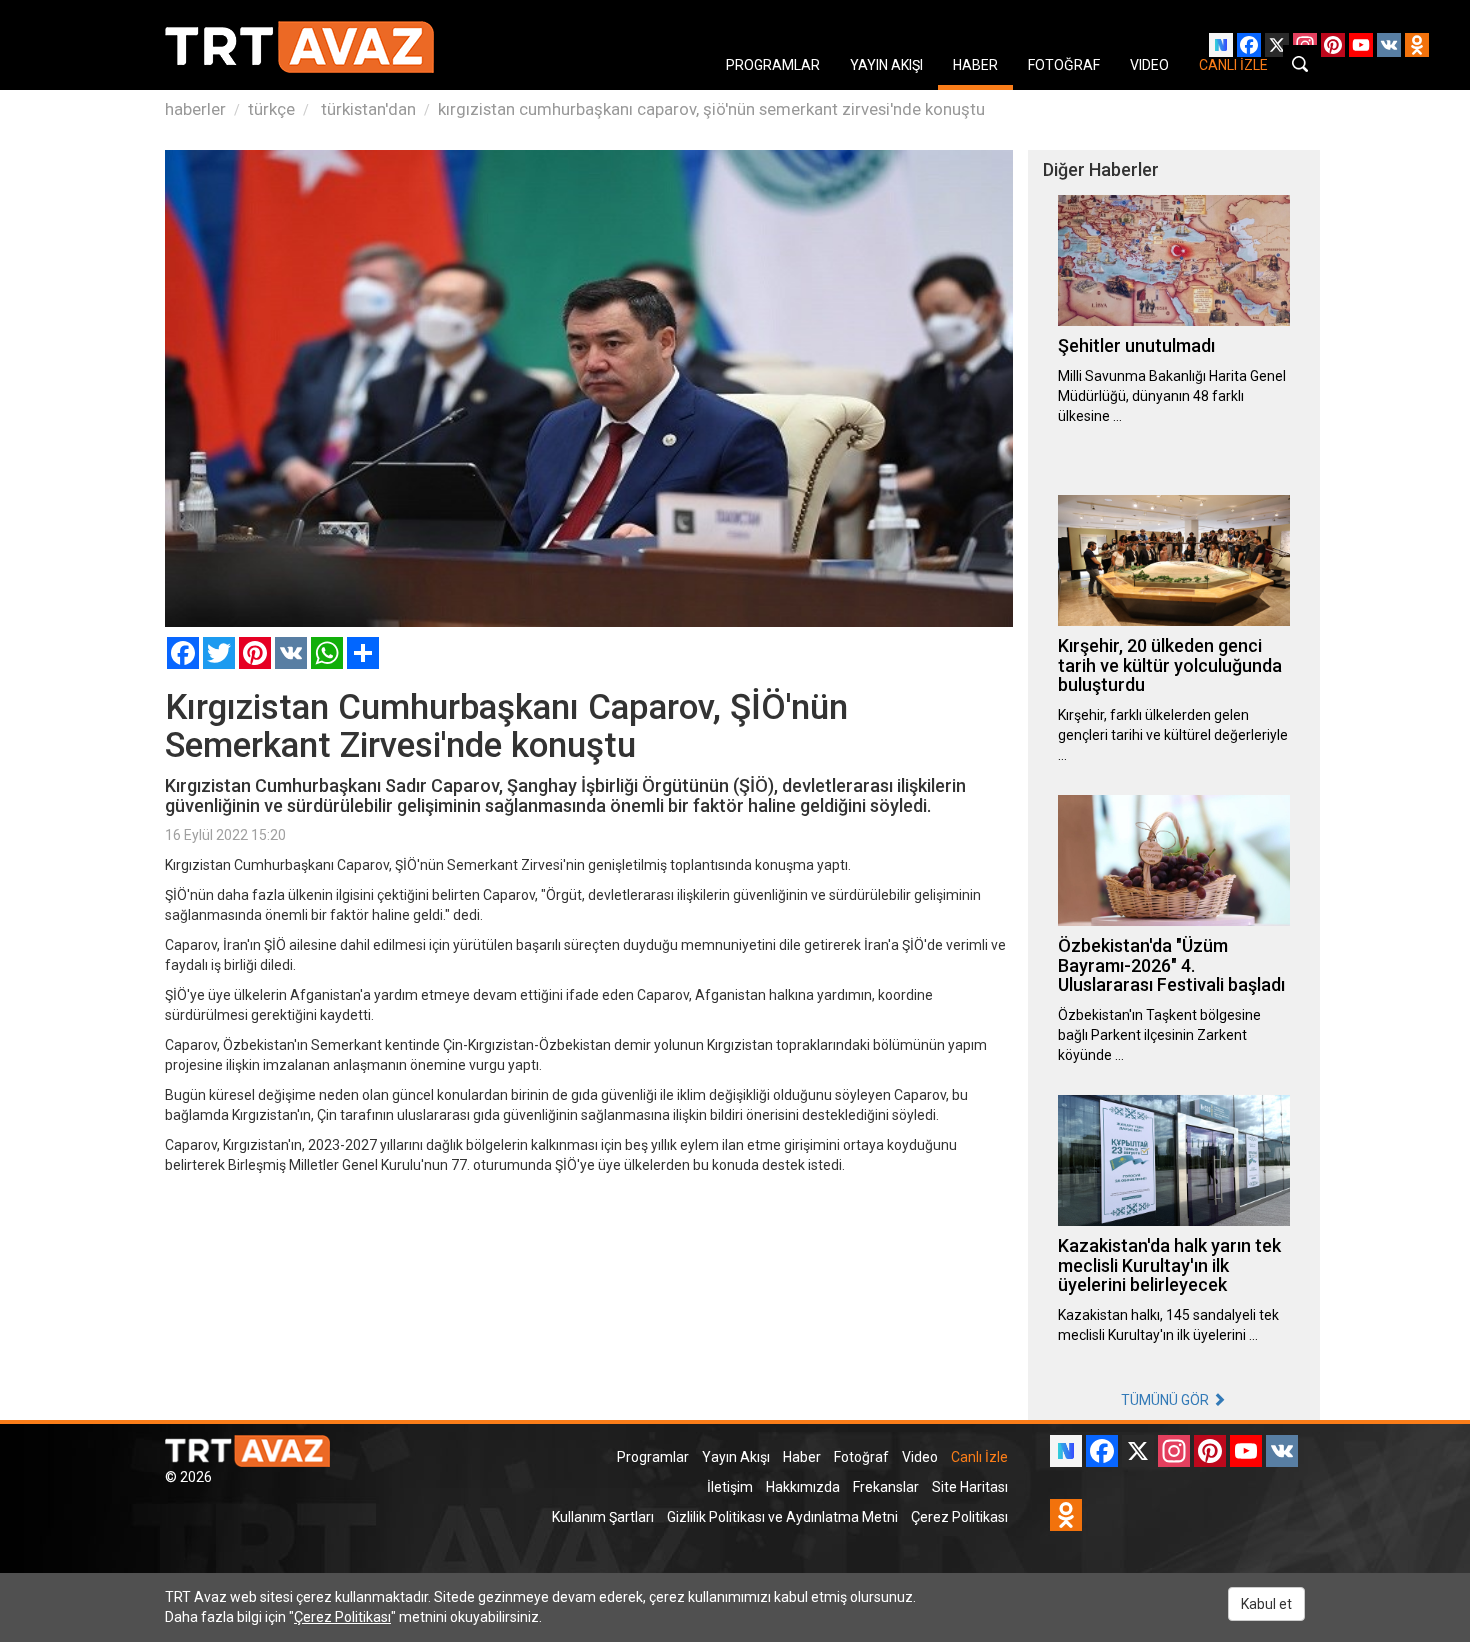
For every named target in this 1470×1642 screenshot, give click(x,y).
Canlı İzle (979, 1457)
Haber (802, 1457)
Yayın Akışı (736, 1457)
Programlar (653, 1457)
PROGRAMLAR (773, 65)
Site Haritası (970, 1487)
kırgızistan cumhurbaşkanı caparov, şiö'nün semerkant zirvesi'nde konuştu (711, 109)
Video (920, 1457)
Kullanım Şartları (603, 1517)
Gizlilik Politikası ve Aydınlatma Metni (782, 1517)
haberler (195, 109)
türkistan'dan (366, 109)
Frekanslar (886, 1487)
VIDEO (1149, 65)
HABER (975, 65)
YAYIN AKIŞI (886, 65)
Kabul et (1266, 1604)
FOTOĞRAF (1064, 65)
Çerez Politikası (959, 1517)
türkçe (271, 109)
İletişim (730, 1487)
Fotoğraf (861, 1457)
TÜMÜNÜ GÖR (1166, 1400)
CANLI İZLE (1233, 65)
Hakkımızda (803, 1487)
